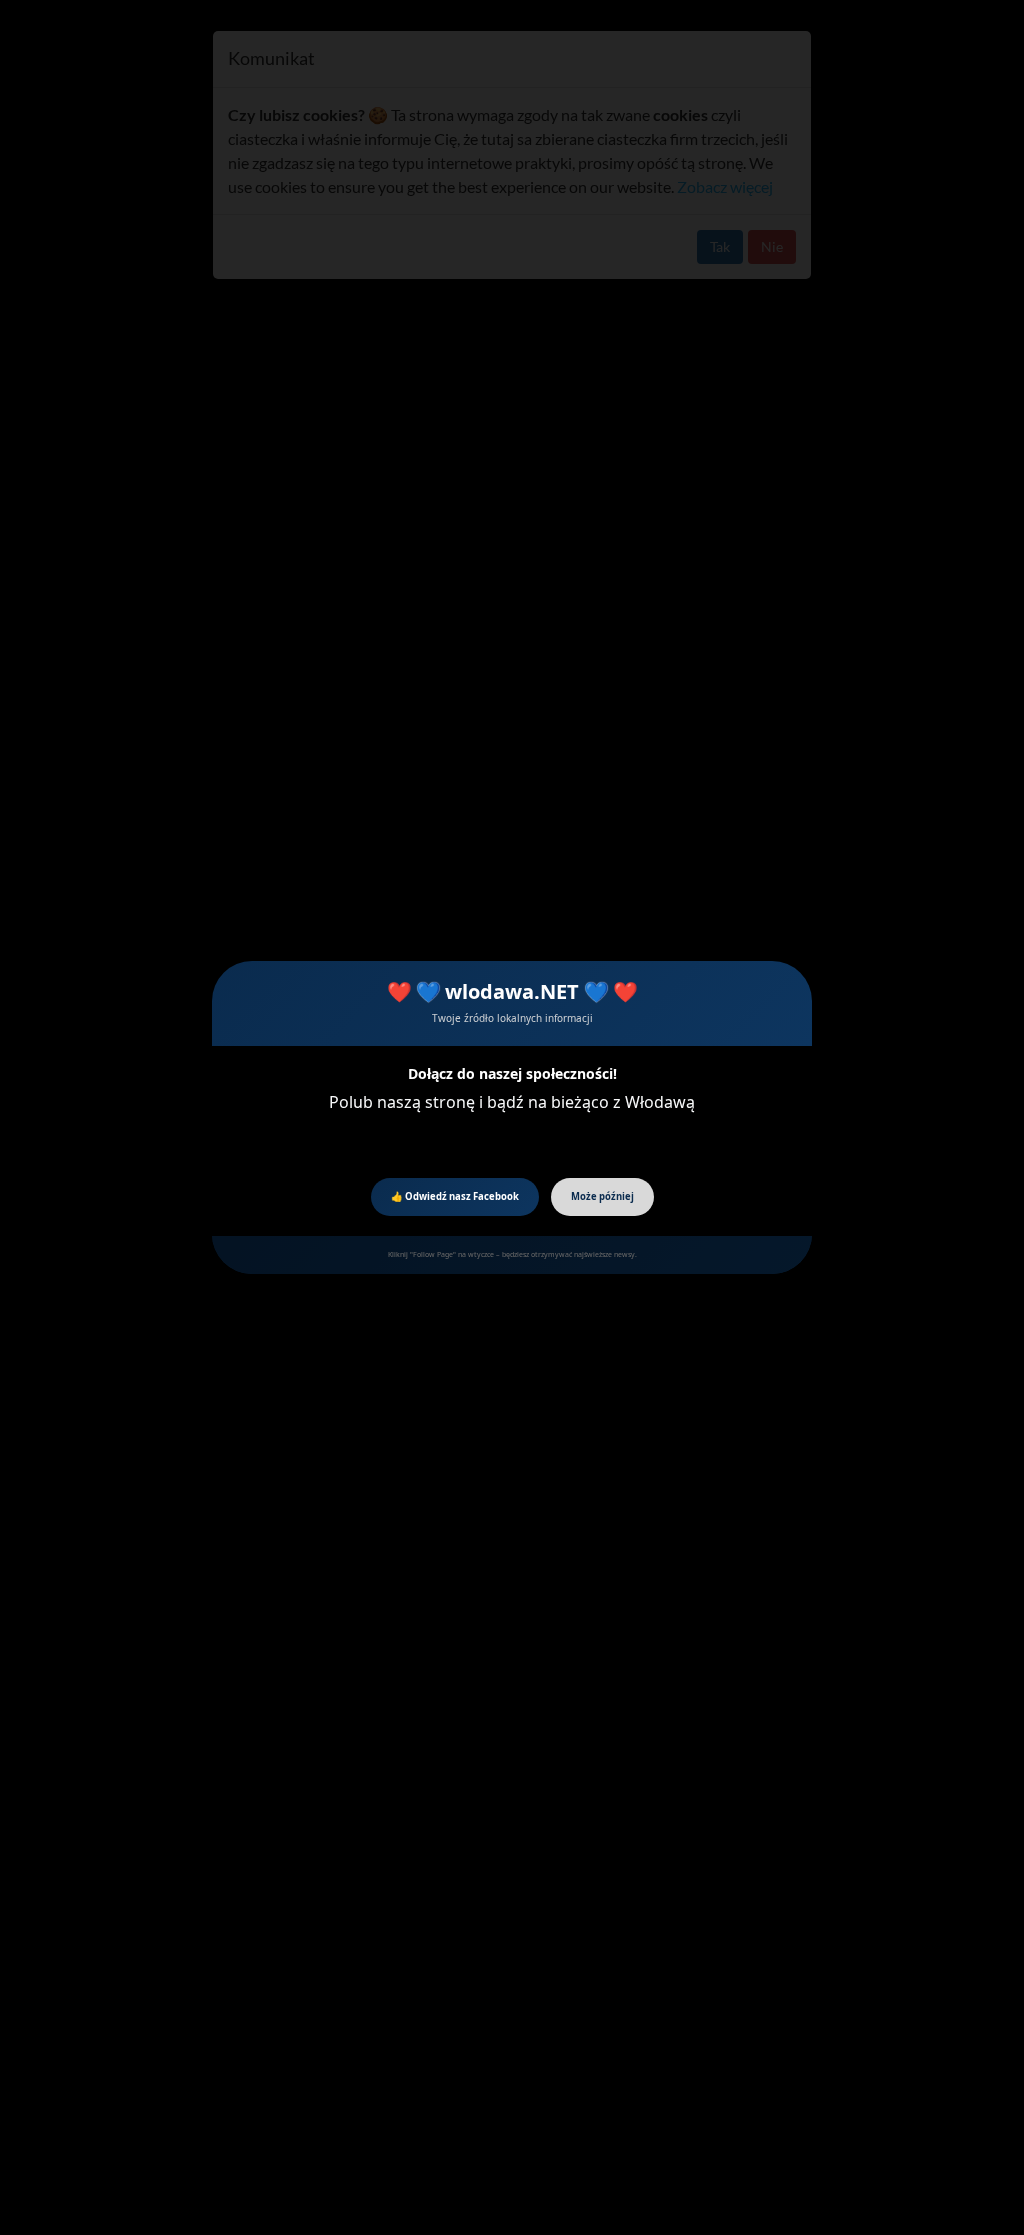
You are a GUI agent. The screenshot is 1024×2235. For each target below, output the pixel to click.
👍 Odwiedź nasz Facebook (455, 1196)
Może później (602, 1196)
